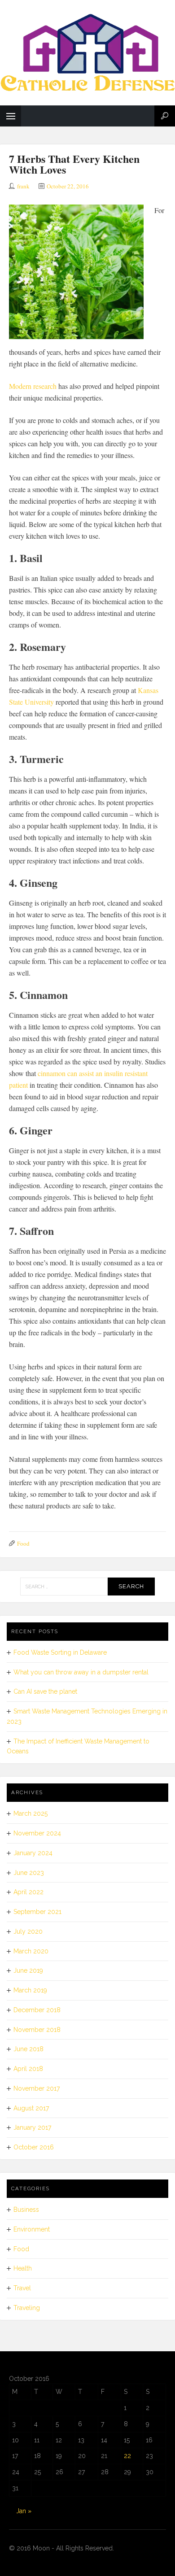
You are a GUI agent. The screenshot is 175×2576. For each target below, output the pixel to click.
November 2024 (37, 1833)
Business (26, 2210)
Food (23, 1543)
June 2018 (28, 2049)
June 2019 (28, 1970)
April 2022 (28, 1892)
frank (23, 186)
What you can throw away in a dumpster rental (81, 1672)
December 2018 (37, 2010)
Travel (22, 2288)
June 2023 (29, 1873)
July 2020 (28, 1931)
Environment (32, 2229)
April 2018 (28, 2069)
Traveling (27, 2308)
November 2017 (37, 2088)
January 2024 (33, 1853)
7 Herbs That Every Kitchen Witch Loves (74, 164)
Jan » (24, 2511)
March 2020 (31, 1951)
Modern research (33, 386)
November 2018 (37, 2030)
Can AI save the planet (45, 1691)
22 (127, 2456)
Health (23, 2268)
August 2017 (31, 2108)
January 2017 (32, 2127)
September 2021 (37, 1912)
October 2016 (34, 2147)
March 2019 (30, 1990)
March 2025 (31, 1813)
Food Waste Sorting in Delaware (60, 1652)
